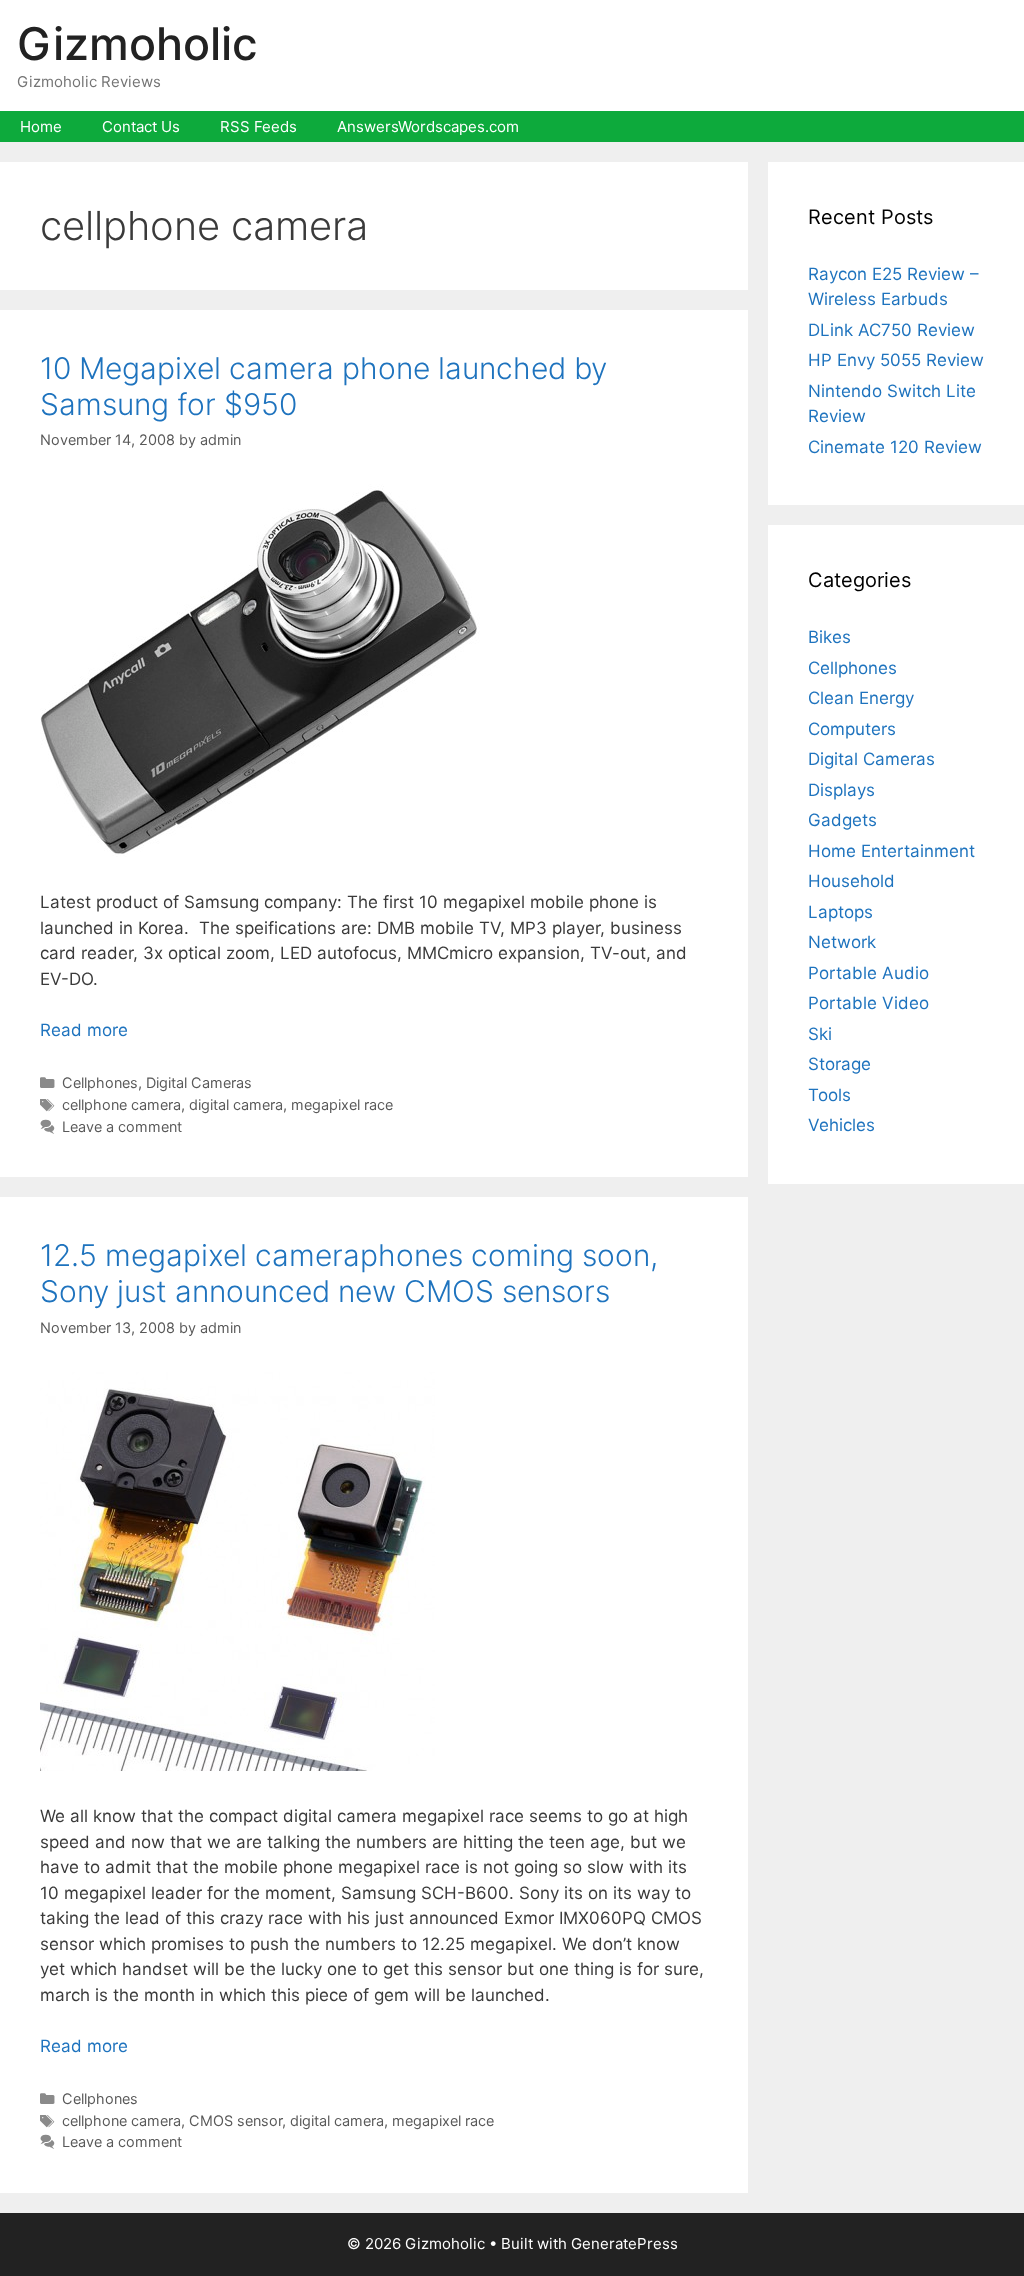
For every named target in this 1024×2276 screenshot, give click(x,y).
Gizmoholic (137, 43)
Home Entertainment (891, 851)
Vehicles (841, 1125)
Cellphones (100, 1082)
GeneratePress (624, 2243)
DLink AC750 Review (891, 330)
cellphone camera (121, 1104)
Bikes (829, 637)
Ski (820, 1034)
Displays (841, 790)
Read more (84, 1030)
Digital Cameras (199, 1082)
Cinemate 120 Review (895, 447)
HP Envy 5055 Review (896, 360)
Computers (852, 729)
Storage (839, 1064)
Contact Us (141, 126)
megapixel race (342, 1104)
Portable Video (868, 1003)
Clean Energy (861, 698)
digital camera (236, 1104)
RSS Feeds (258, 126)
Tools (829, 1095)
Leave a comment (122, 1126)
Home (41, 126)
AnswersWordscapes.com (428, 126)
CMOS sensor (235, 2120)
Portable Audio (868, 973)
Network (842, 942)
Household (851, 881)
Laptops (840, 912)
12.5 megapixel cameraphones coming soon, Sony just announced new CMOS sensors (349, 1273)
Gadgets (842, 820)
